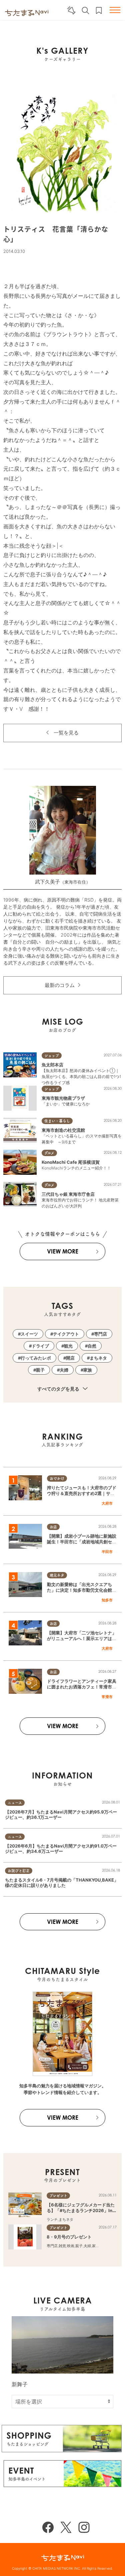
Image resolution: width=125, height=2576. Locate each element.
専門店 (100, 1334)
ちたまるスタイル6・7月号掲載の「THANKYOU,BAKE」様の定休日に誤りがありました (62, 1883)
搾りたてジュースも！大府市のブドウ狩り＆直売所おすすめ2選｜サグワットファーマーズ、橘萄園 (82, 1493)
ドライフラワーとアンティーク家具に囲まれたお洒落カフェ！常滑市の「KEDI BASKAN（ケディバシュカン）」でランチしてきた (82, 1689)
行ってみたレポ (36, 1358)
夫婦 (64, 1370)
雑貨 (62, 2246)
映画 (71, 2246)
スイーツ (29, 1334)
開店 (70, 1358)
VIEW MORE (63, 1251)
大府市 (107, 1503)
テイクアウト (66, 1334)
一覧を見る (66, 733)
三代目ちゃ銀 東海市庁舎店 (68, 1194)
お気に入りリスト (99, 11)
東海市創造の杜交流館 (63, 1130)
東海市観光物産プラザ (63, 1098)
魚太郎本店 (52, 1065)
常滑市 (107, 1697)
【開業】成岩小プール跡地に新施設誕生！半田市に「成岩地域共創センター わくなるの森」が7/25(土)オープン (82, 1544)
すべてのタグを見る (59, 1389)
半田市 (107, 1552)
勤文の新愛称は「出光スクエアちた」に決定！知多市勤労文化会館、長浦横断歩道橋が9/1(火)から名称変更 (82, 1593)
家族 (88, 1370)
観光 (68, 1346)
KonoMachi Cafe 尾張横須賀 (71, 1162)
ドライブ (40, 1346)
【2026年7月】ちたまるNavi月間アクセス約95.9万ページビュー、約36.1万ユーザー (61, 1815)
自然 (92, 1346)
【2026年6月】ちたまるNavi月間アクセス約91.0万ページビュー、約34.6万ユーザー (61, 1849)
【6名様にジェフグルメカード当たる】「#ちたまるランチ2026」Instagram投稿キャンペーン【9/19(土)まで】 (82, 2213)
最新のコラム (60, 985)
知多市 (107, 1600)
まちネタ (98, 1358)
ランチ (52, 2219)
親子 (40, 1370)
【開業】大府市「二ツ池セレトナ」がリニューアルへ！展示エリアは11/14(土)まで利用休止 (82, 1638)
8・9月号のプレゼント (69, 2237)
